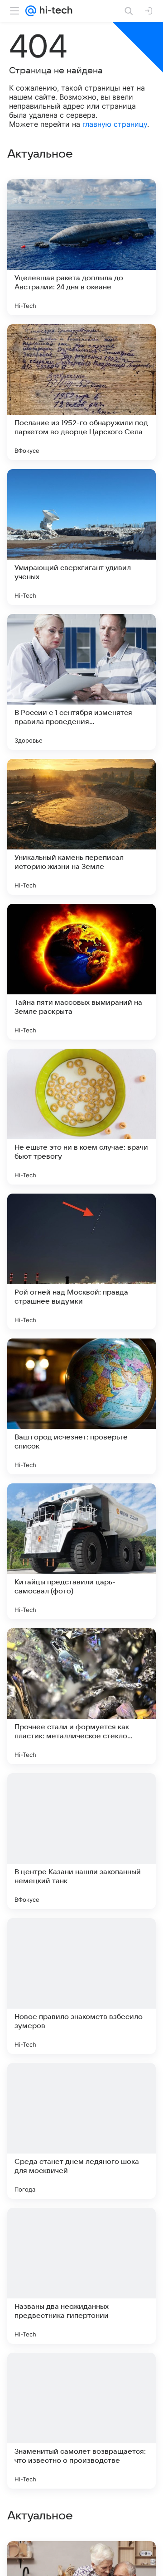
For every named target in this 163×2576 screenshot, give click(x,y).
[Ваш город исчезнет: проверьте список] (81, 1406)
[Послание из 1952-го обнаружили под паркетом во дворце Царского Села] (81, 392)
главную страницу (115, 124)
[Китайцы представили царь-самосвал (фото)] (81, 1551)
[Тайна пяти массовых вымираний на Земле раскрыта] (81, 972)
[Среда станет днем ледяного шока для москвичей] (81, 2131)
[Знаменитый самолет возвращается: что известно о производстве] (81, 2421)
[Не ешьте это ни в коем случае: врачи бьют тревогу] (81, 1117)
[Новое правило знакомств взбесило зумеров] (81, 1986)
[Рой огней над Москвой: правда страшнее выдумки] (81, 1262)
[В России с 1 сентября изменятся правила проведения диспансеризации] (81, 682)
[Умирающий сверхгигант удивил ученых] (81, 537)
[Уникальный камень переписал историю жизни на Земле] (81, 827)
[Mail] (31, 11)
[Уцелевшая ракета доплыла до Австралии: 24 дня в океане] (81, 247)
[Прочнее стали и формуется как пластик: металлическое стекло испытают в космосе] (81, 1696)
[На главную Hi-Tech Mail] (54, 11)
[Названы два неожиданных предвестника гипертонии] (81, 2276)
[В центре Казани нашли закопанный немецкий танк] (81, 1841)
